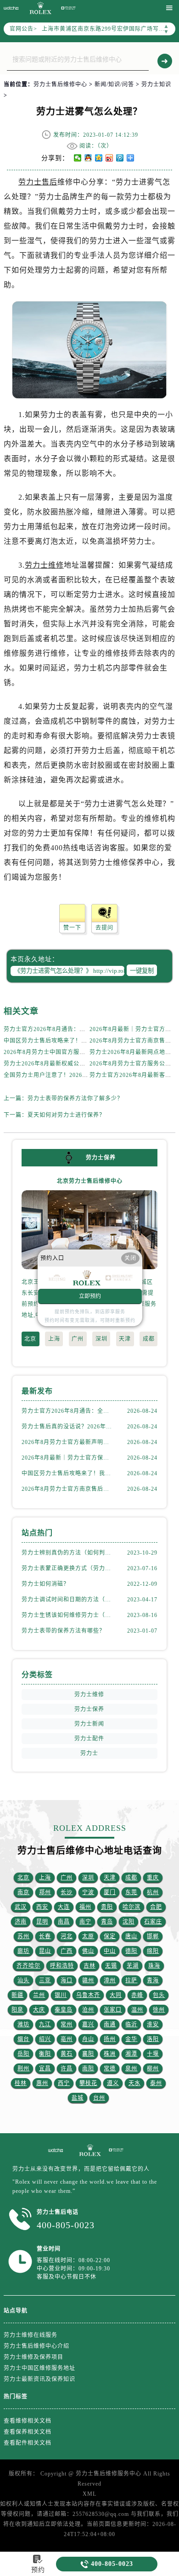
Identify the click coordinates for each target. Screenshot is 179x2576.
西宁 (64, 2083)
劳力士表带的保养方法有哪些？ (63, 1631)
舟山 (88, 2039)
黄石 (67, 2054)
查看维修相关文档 (28, 2421)
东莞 (131, 1892)
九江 (45, 2024)
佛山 (88, 1951)
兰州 (39, 1995)
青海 (153, 1980)
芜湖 (133, 1966)
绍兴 (45, 2039)
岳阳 (23, 2054)
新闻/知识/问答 (114, 84)
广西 (67, 1951)
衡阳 (45, 2054)
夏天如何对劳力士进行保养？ (66, 1115)
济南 (21, 1922)
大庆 (39, 2010)
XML (89, 2494)
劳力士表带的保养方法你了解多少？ (75, 1098)
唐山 (131, 1936)
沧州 (88, 2010)
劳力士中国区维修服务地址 (39, 2368)
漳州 (110, 1980)
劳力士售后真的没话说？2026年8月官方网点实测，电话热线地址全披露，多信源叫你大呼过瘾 (68, 1427)
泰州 (156, 2083)
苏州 (23, 1936)
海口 (67, 1980)
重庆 (153, 1878)
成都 (149, 1339)
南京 (23, 1892)
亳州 (67, 2039)
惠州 (42, 2083)
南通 (110, 2024)
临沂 (131, 2024)
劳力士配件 (89, 1739)
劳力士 (89, 1753)
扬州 (110, 2039)
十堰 (153, 2054)
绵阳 (153, 1951)
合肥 (156, 1907)
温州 (137, 2010)
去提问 (104, 928)
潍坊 (23, 2024)
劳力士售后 (38, 182)
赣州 (88, 1980)
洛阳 (153, 2039)
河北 (67, 1936)
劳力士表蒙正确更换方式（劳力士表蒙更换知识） (68, 1568)
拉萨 (131, 1980)
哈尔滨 (131, 1907)
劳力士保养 (89, 1709)
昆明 (42, 1922)
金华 (131, 2039)
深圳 (101, 1339)
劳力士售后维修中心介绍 (36, 2346)
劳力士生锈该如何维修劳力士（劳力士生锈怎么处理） (68, 1615)
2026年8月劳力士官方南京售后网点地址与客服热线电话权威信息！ (68, 1489)
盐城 (78, 2098)
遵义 (113, 2083)
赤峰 (137, 1995)
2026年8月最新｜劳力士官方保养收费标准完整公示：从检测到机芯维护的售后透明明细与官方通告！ (68, 1458)
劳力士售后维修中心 (60, 84)
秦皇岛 (64, 2010)
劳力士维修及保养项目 (34, 2357)
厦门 (110, 1892)
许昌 (67, 2069)
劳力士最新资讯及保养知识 (39, 2379)
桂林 (21, 2083)
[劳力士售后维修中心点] (89, 2150)
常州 (67, 2024)
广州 (78, 1339)
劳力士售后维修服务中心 (109, 2474)
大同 (116, 1995)
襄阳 (88, 2054)
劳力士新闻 (89, 1724)
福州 (85, 1907)
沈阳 (129, 1922)
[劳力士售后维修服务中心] (68, 8)
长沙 (67, 1892)
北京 (30, 1339)
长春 (45, 1936)
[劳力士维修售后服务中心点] (40, 8)
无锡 (111, 1966)
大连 (64, 1907)
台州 (99, 2098)
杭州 (153, 1892)
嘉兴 (88, 2024)
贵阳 (107, 1907)
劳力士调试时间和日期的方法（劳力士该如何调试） (68, 1600)
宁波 (88, 1892)
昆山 (45, 1951)
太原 (88, 1936)
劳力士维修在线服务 (31, 2335)
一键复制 (142, 971)
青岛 (107, 1922)
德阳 (131, 1951)
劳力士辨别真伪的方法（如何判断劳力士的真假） (68, 1553)
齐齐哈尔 (28, 1966)
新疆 (17, 1995)
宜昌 (45, 2069)
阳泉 (17, 2010)
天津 (125, 1339)
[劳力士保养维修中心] (116, 2150)
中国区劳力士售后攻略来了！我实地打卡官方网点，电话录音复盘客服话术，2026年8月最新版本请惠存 (68, 1473)
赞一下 (72, 928)
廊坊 (23, 1951)
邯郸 (153, 1936)
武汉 (21, 1907)
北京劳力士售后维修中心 (90, 1181)
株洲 (110, 2054)
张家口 (113, 2010)
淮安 (153, 2024)
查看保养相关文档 (28, 2432)
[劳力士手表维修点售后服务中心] (11, 8)
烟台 (23, 2039)
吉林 (89, 1966)
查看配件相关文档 (28, 2443)
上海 (54, 1339)
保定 (110, 1936)
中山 (110, 1951)
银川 (61, 1995)
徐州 (159, 2010)
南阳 (88, 2069)
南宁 (85, 1922)
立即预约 (90, 1297)
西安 (42, 1907)
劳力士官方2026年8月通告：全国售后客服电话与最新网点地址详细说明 (68, 1411)
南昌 (64, 1922)
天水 (134, 2083)
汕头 (23, 1980)
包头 (159, 1995)
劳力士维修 (44, 565)
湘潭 (131, 2054)
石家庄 (153, 1922)
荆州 (23, 2069)
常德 (110, 2069)
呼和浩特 (62, 1966)
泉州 (131, 2069)
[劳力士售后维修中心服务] (56, 2150)
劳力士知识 (156, 84)
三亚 (45, 1980)
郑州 (45, 1892)
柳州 (153, 2069)
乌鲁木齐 (88, 1995)
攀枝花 (88, 2083)
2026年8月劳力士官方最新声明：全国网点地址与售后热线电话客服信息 (68, 1442)
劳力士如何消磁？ (45, 1584)
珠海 (154, 1966)
